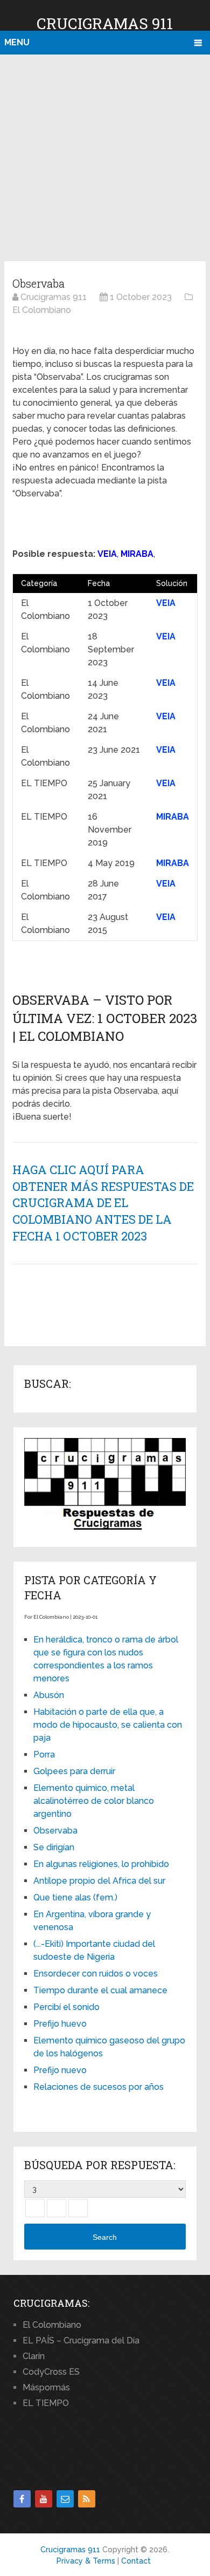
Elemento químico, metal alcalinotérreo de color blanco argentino (94, 1801)
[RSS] (87, 2499)
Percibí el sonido (66, 2007)
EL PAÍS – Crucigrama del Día (81, 2340)
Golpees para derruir (74, 1771)
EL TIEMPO (46, 2403)
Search (105, 2237)
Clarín (34, 2356)
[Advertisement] (105, 156)
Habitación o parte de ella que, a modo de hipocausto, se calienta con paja (108, 1725)
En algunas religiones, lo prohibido (101, 1864)
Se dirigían (54, 1847)
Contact (136, 2561)
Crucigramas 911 (105, 23)
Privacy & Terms (86, 2561)
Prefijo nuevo (60, 2070)
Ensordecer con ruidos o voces (96, 1974)
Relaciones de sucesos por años (99, 2087)
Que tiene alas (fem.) (75, 1897)
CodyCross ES (51, 2372)
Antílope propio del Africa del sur (99, 1881)
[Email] (65, 2499)
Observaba (55, 1831)
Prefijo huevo (60, 2024)
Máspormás (46, 2387)
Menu (17, 42)
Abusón (49, 1695)
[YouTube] (44, 2499)
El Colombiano (52, 2325)
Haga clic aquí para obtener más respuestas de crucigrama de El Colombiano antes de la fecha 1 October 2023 (103, 1203)
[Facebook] (22, 2499)
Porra (44, 1754)
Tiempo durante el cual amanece (100, 1990)
